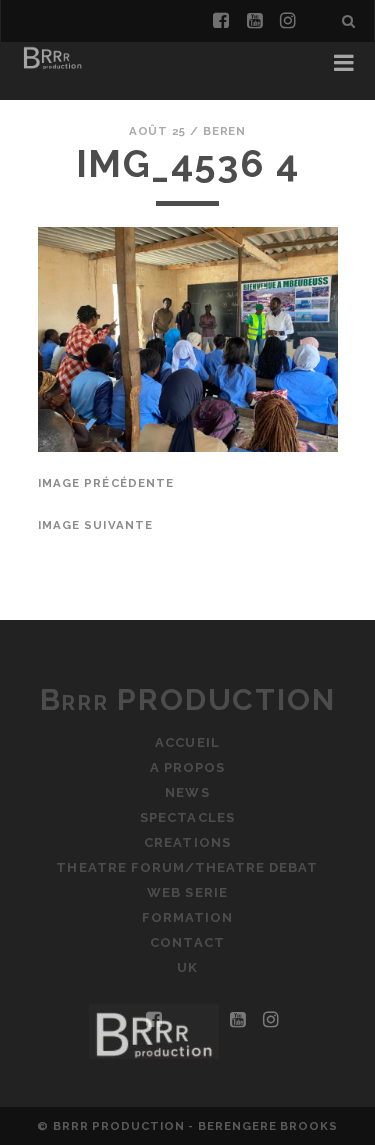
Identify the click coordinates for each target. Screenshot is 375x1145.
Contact (187, 942)
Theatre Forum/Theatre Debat (187, 867)
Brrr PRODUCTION (188, 699)
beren (225, 131)
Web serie (187, 892)
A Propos (187, 767)
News (187, 792)
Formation (187, 917)
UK (187, 967)
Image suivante (96, 525)
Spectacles (187, 817)
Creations (187, 842)
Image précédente (106, 483)
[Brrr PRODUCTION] (52, 68)
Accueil (187, 742)
